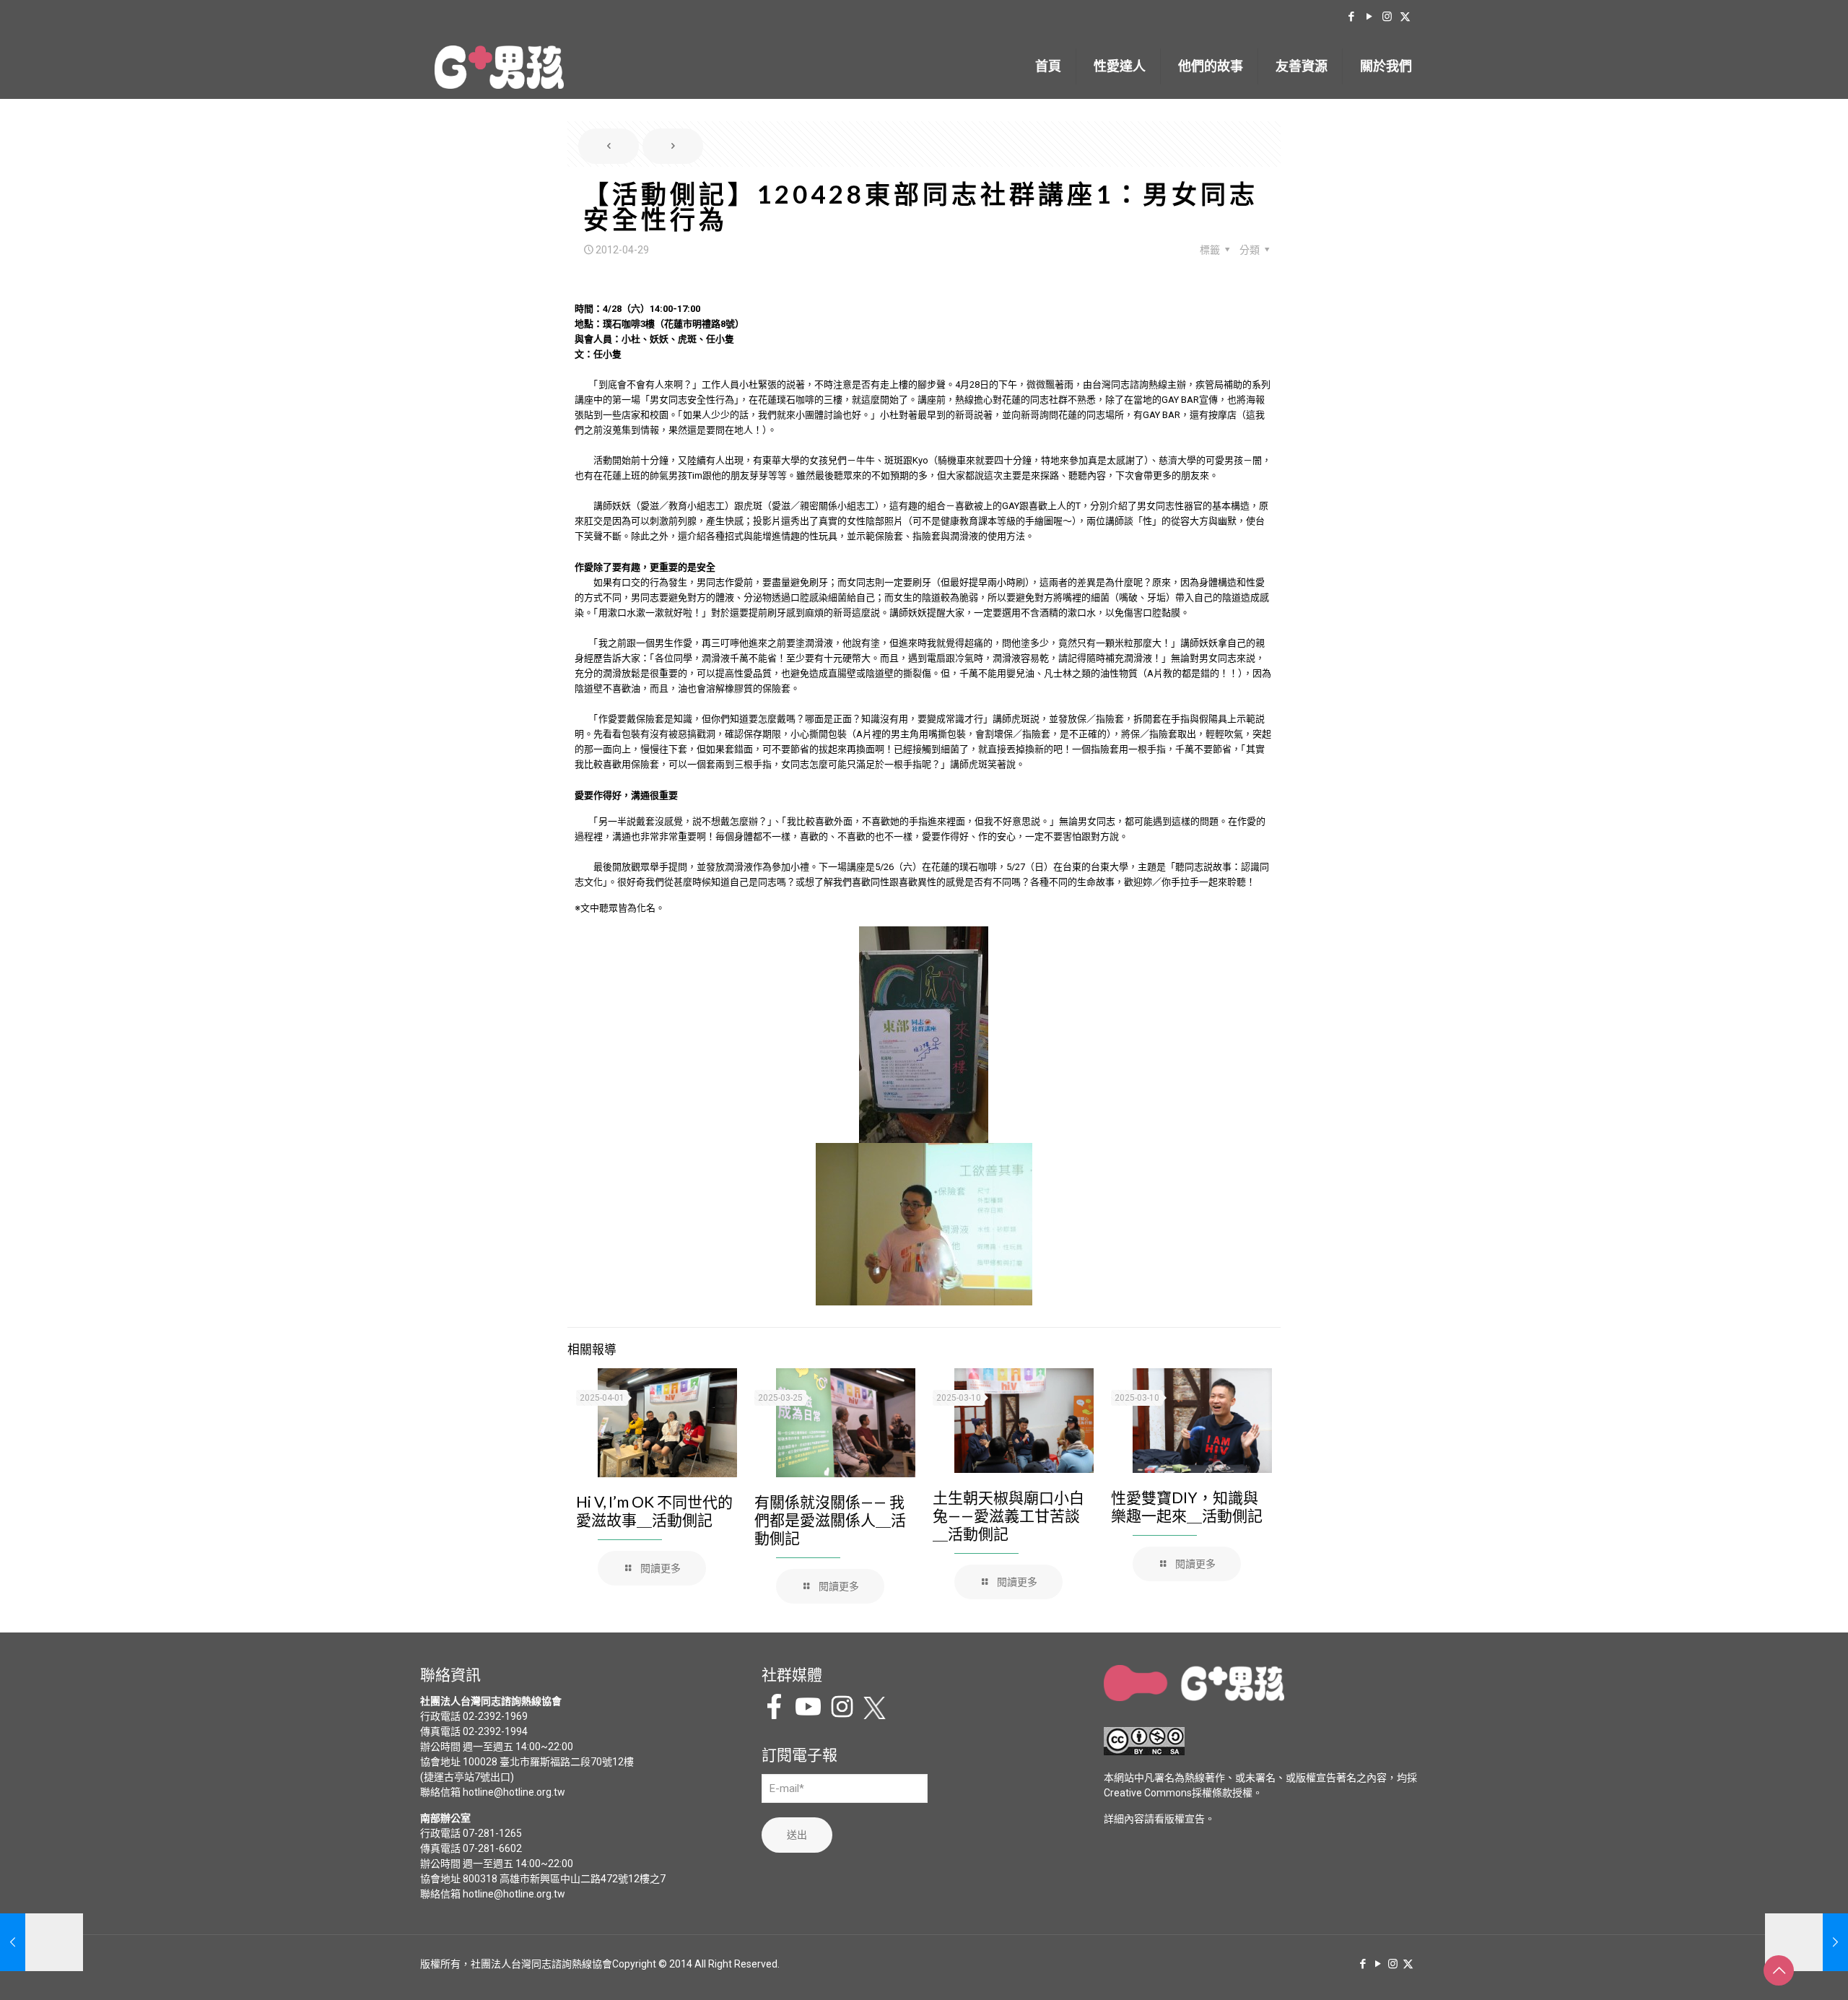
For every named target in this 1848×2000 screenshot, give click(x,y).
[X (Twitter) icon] (1405, 17)
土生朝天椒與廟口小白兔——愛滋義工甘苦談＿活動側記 (1008, 1515)
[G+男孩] (499, 66)
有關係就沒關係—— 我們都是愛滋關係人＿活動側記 (830, 1519)
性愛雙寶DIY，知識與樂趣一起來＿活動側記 (1187, 1506)
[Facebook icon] (1351, 17)
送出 (797, 1835)
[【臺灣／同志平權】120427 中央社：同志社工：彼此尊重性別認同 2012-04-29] (42, 1942)
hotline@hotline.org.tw (514, 1792)
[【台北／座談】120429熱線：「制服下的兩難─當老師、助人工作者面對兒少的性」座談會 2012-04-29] (1806, 1942)
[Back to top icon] (1779, 1970)
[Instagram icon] (1387, 17)
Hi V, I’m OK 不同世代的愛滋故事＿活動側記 (654, 1510)
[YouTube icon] (1369, 17)
